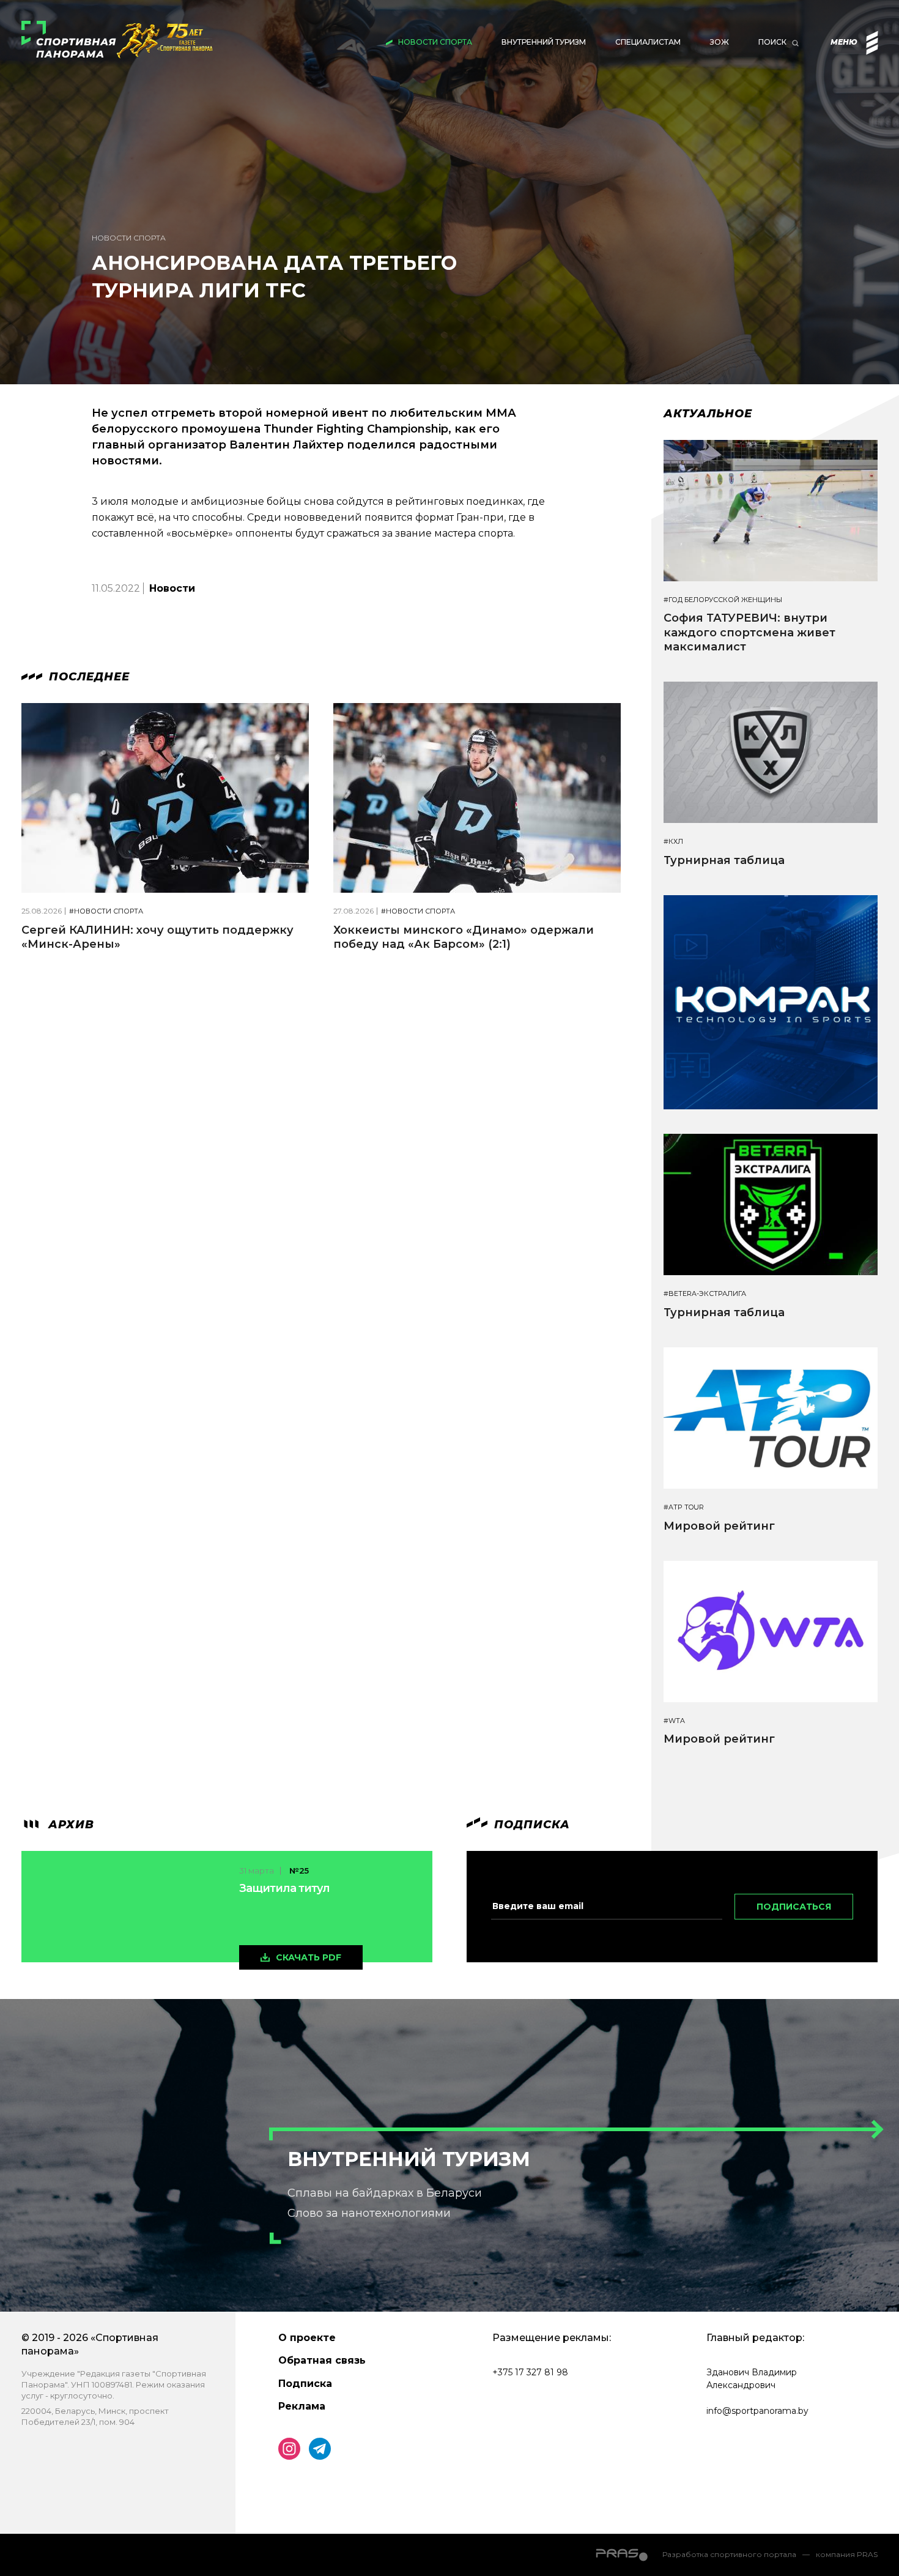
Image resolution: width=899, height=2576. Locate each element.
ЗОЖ (720, 42)
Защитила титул (284, 1888)
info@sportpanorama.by (757, 2411)
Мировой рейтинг (719, 1526)
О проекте (307, 2338)
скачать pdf (309, 1957)
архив (69, 1825)
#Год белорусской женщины (723, 600)
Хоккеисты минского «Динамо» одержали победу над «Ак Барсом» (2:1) (464, 937)
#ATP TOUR (684, 1507)
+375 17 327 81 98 (530, 2372)
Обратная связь (322, 2360)
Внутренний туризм (544, 42)
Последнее (87, 677)
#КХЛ (673, 842)
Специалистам (648, 42)
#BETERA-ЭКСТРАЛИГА (705, 1294)
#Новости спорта (106, 911)
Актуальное (708, 414)
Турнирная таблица (724, 860)
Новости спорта (435, 42)
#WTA (674, 1721)
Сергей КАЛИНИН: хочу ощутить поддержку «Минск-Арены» (157, 937)
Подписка (305, 2384)
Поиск (772, 42)
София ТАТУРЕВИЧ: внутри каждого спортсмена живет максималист (749, 632)
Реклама (302, 2406)
